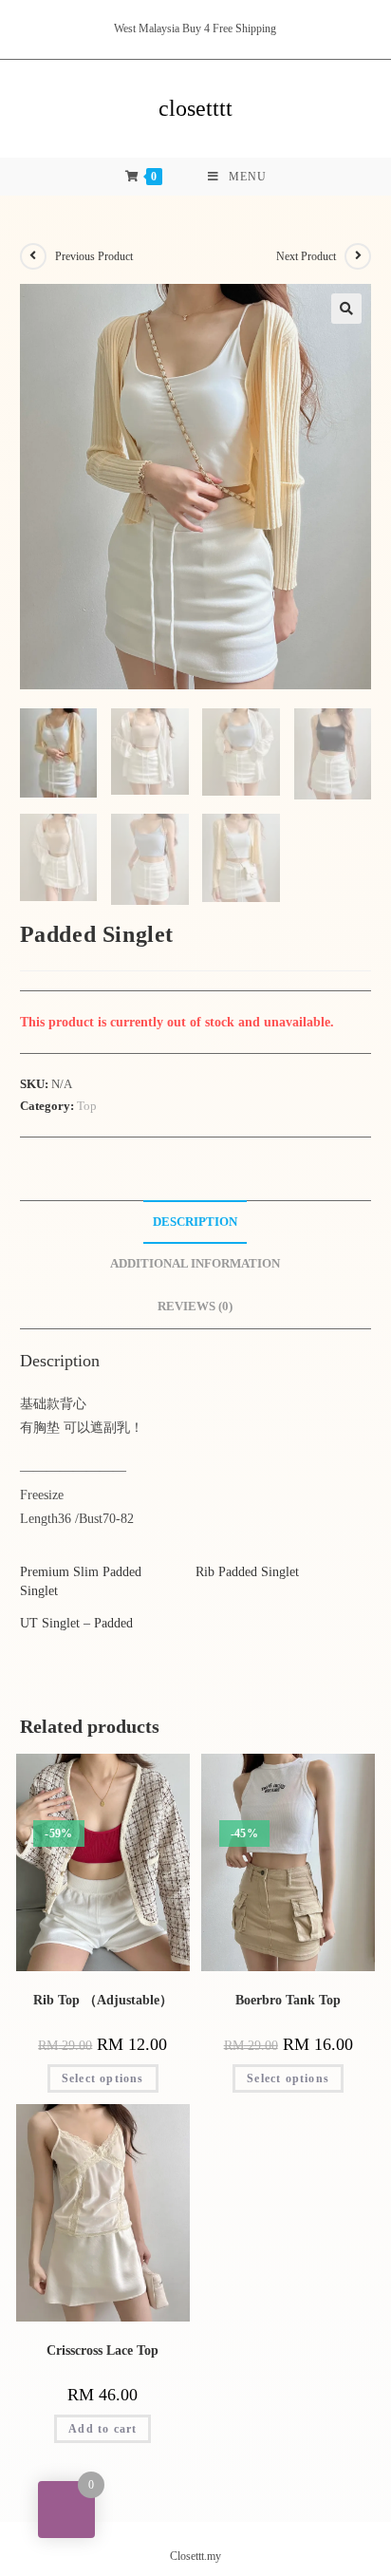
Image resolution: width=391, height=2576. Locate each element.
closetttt (195, 108)
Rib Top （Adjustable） (103, 2000)
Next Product (306, 256)
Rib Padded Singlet (247, 1572)
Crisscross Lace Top (102, 2350)
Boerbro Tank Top (288, 2000)
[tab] (196, 1222)
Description (195, 1222)
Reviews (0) (195, 1307)
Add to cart (102, 2429)
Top (87, 1106)
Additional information (195, 1264)
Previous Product (94, 256)
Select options (103, 2078)
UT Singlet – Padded (76, 1623)
